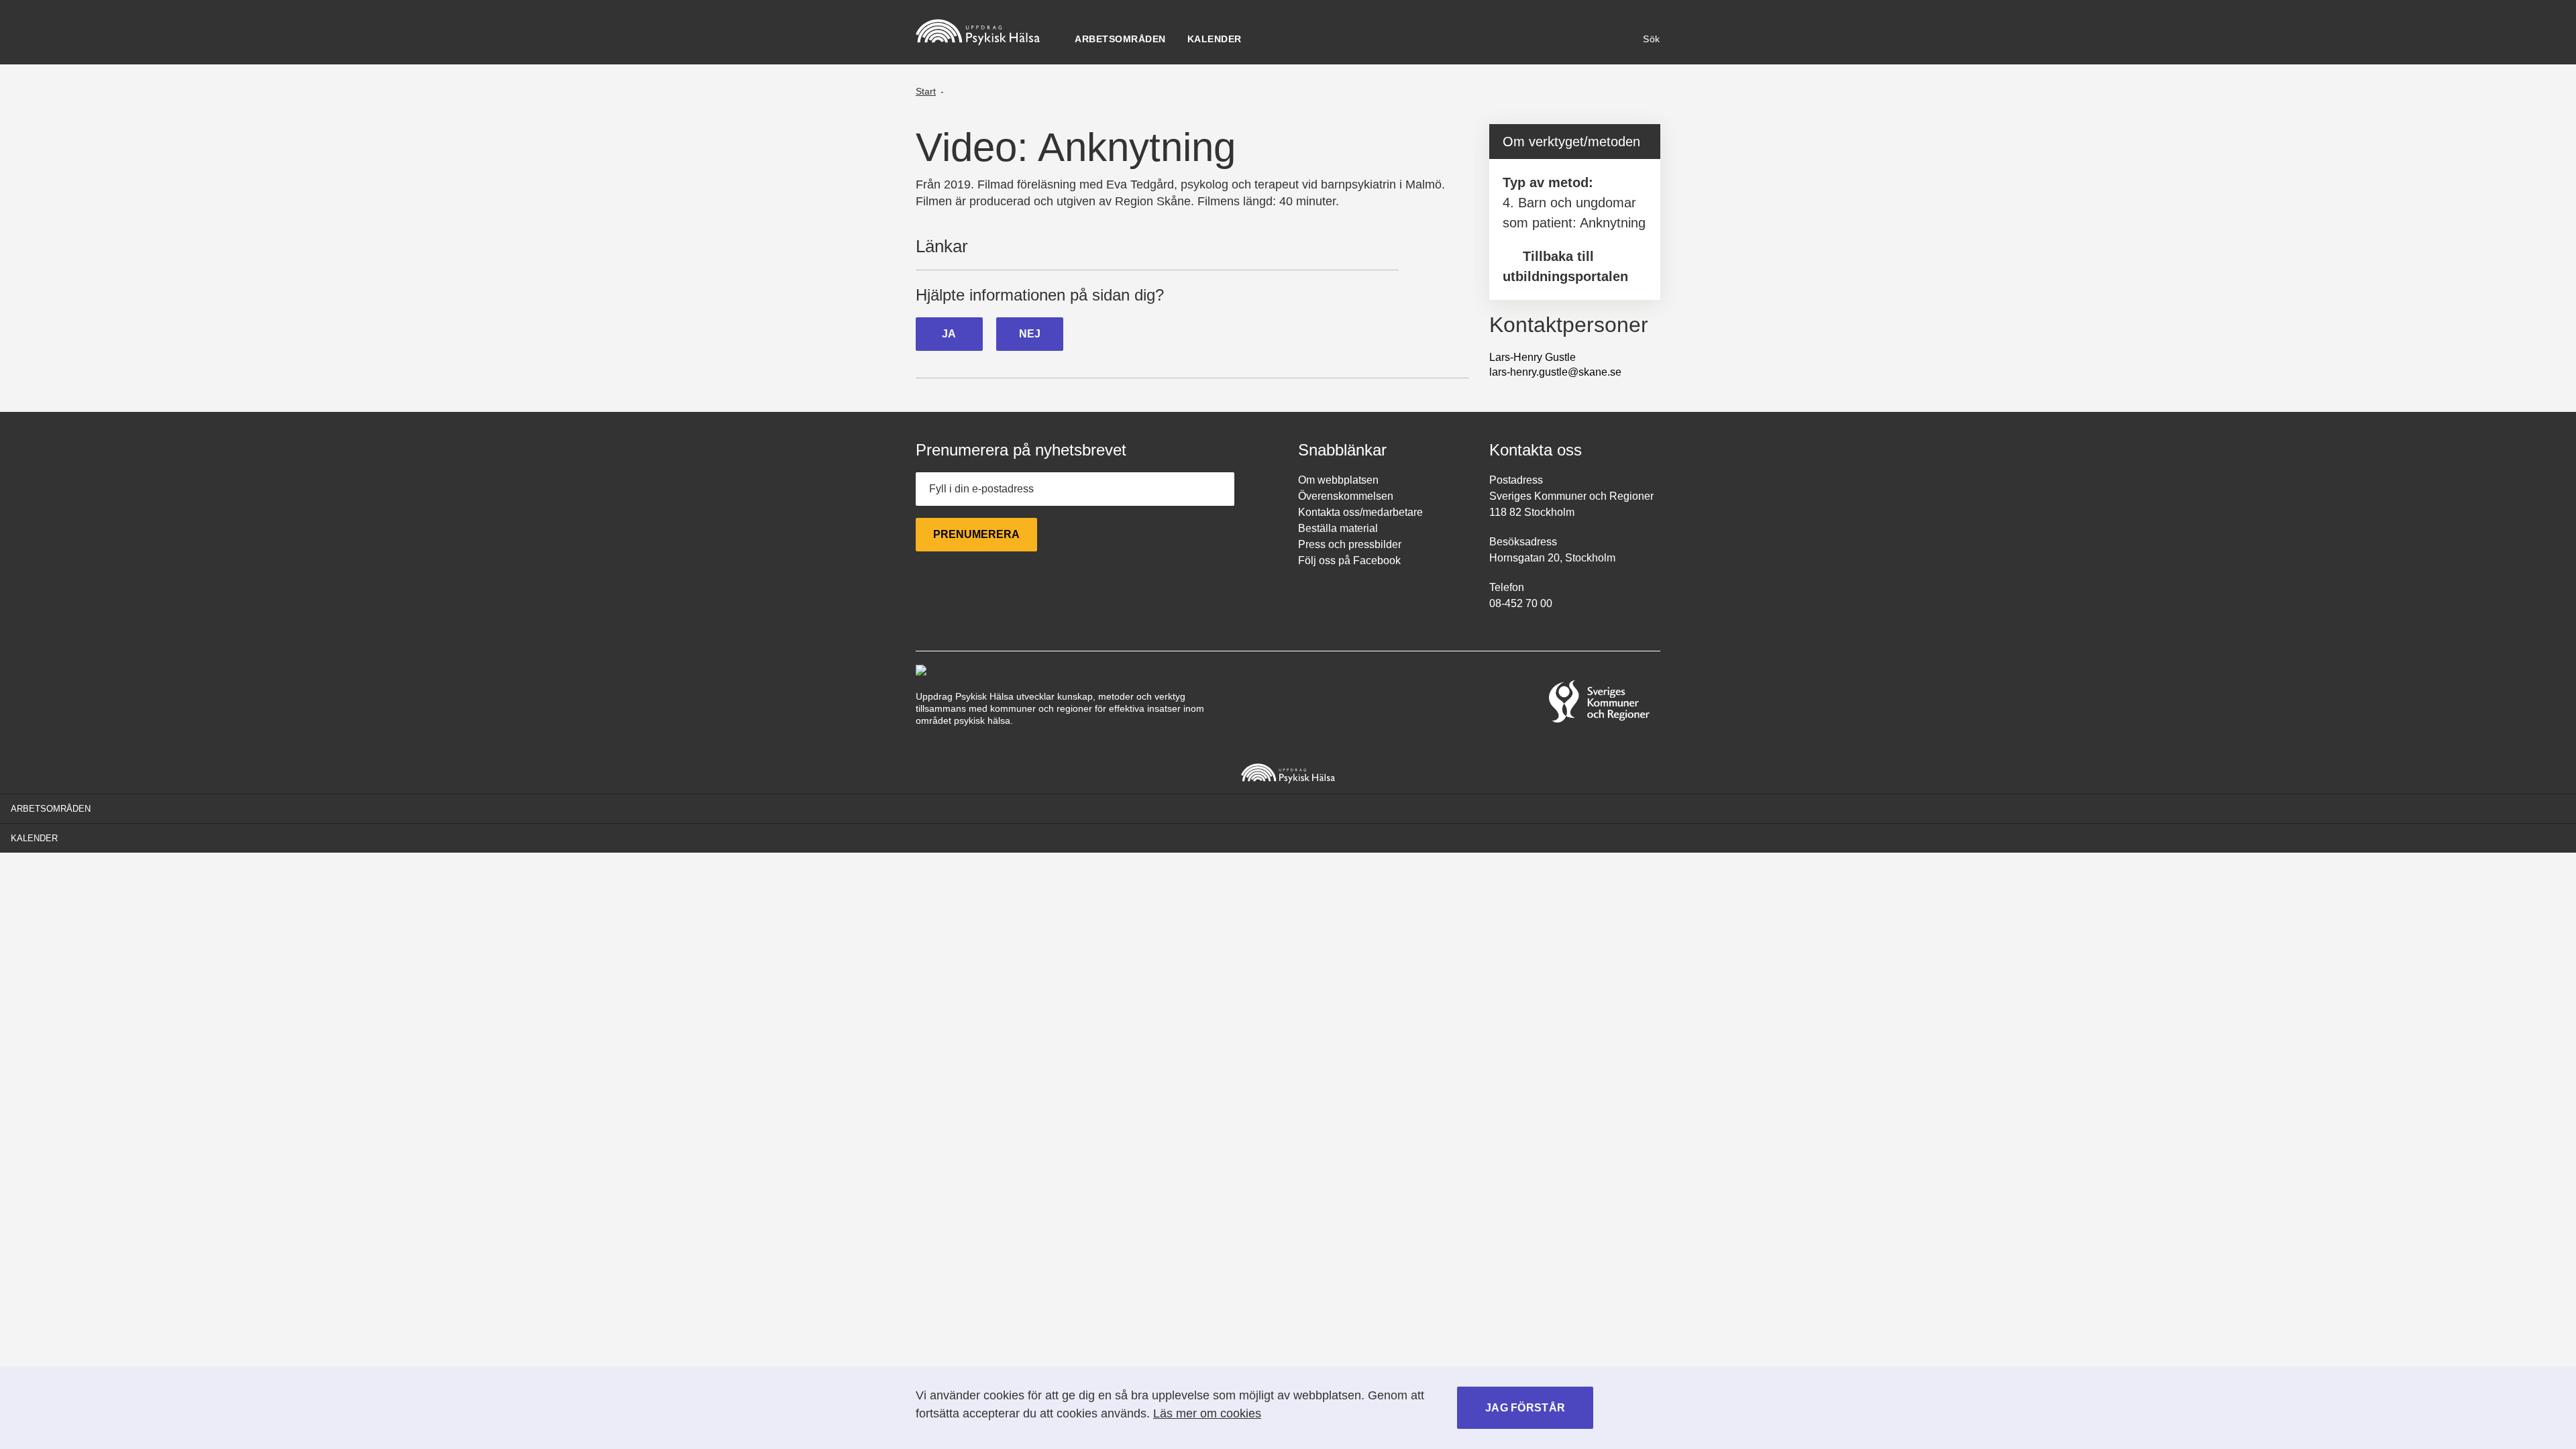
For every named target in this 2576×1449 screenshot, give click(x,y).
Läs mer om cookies (1207, 1413)
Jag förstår (1525, 1408)
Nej (1030, 334)
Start (926, 91)
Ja (949, 334)
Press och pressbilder (1350, 544)
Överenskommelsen (1346, 496)
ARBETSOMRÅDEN (1120, 39)
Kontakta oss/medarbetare (1360, 512)
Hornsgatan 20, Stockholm (1552, 558)
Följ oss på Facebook (1349, 560)
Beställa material (1338, 528)
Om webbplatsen (1338, 480)
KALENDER (1215, 39)
